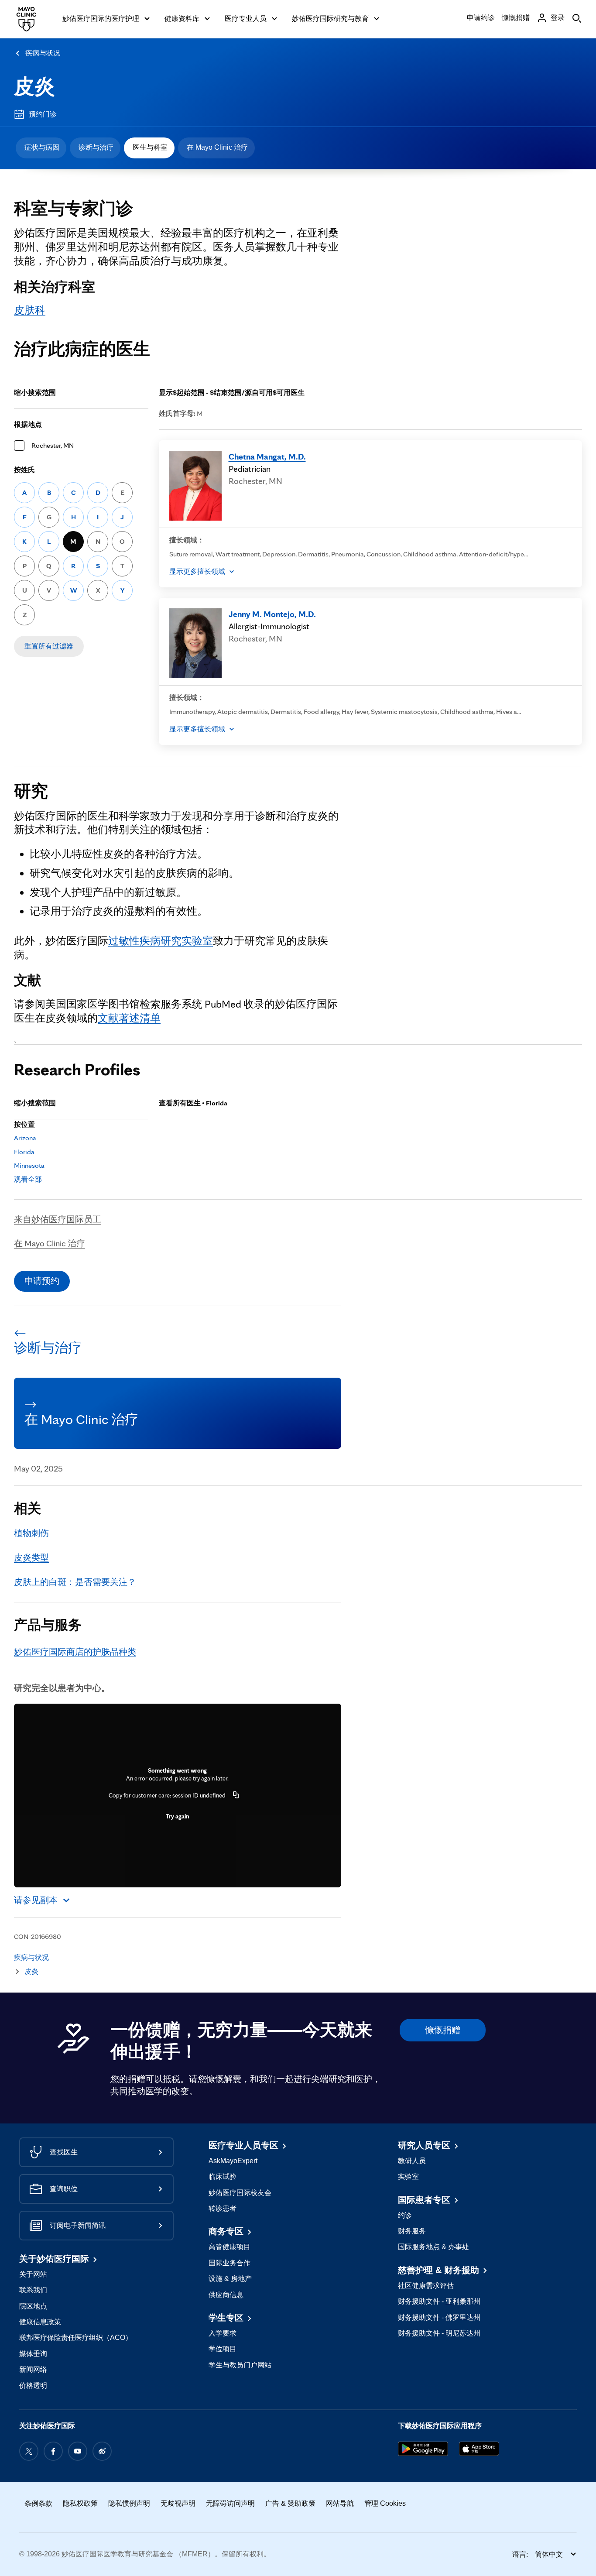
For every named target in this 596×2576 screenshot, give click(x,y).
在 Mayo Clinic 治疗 (217, 147)
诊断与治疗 (96, 147)
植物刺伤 (31, 1533)
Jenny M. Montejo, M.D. (272, 614)
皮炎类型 (31, 1557)
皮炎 (34, 86)
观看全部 (28, 1179)
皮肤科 (30, 310)
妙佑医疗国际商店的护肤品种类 (75, 1652)
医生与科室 (150, 147)
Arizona (25, 1138)
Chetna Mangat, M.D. (267, 456)
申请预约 (42, 1281)
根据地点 (28, 424)
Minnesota (29, 1165)
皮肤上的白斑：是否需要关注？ (75, 1582)
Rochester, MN (53, 445)
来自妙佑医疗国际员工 (58, 1219)
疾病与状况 (43, 53)
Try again (177, 1816)
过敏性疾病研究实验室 (161, 941)
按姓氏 (24, 470)
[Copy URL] (236, 1795)
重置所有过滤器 (49, 646)
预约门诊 (43, 114)
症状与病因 (42, 147)
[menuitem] (41, 148)
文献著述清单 (129, 1018)
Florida (24, 1152)
